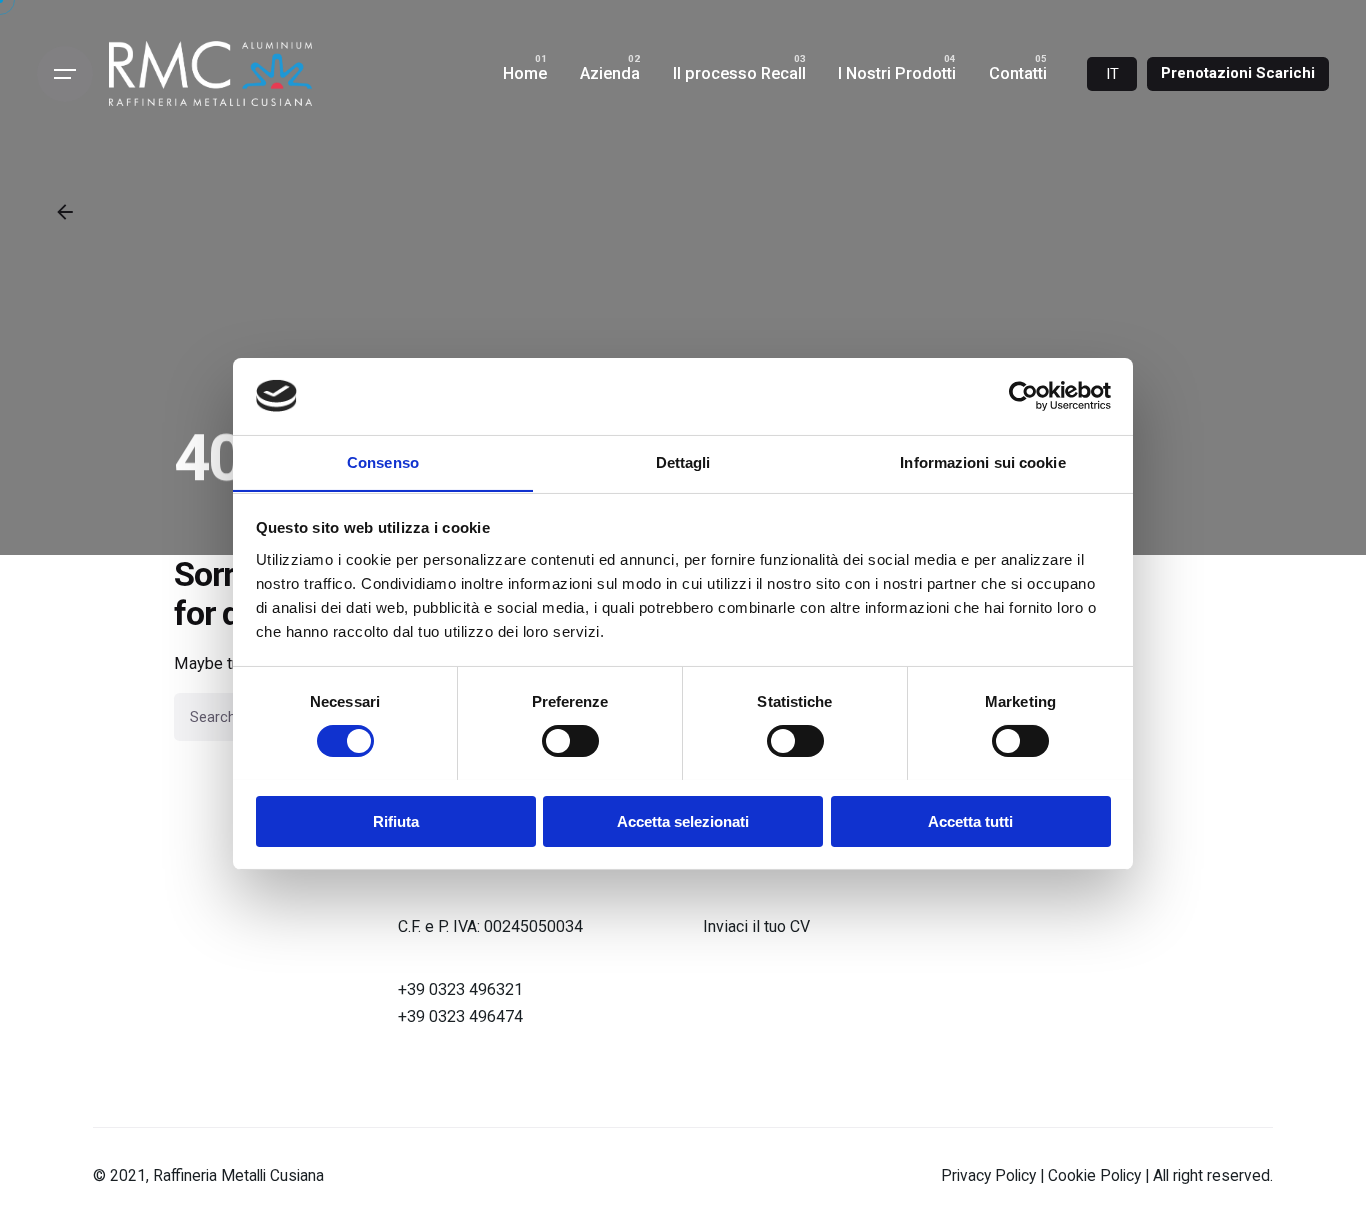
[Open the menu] (65, 74)
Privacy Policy (990, 1176)
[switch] (570, 741)
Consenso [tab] (383, 461)
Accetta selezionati (683, 820)
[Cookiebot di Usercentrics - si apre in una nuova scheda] (1023, 396)
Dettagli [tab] (683, 461)
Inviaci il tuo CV (756, 926)
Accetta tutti (970, 820)
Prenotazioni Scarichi (1238, 73)
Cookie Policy (1096, 1176)
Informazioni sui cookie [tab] (982, 461)
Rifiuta (396, 820)
